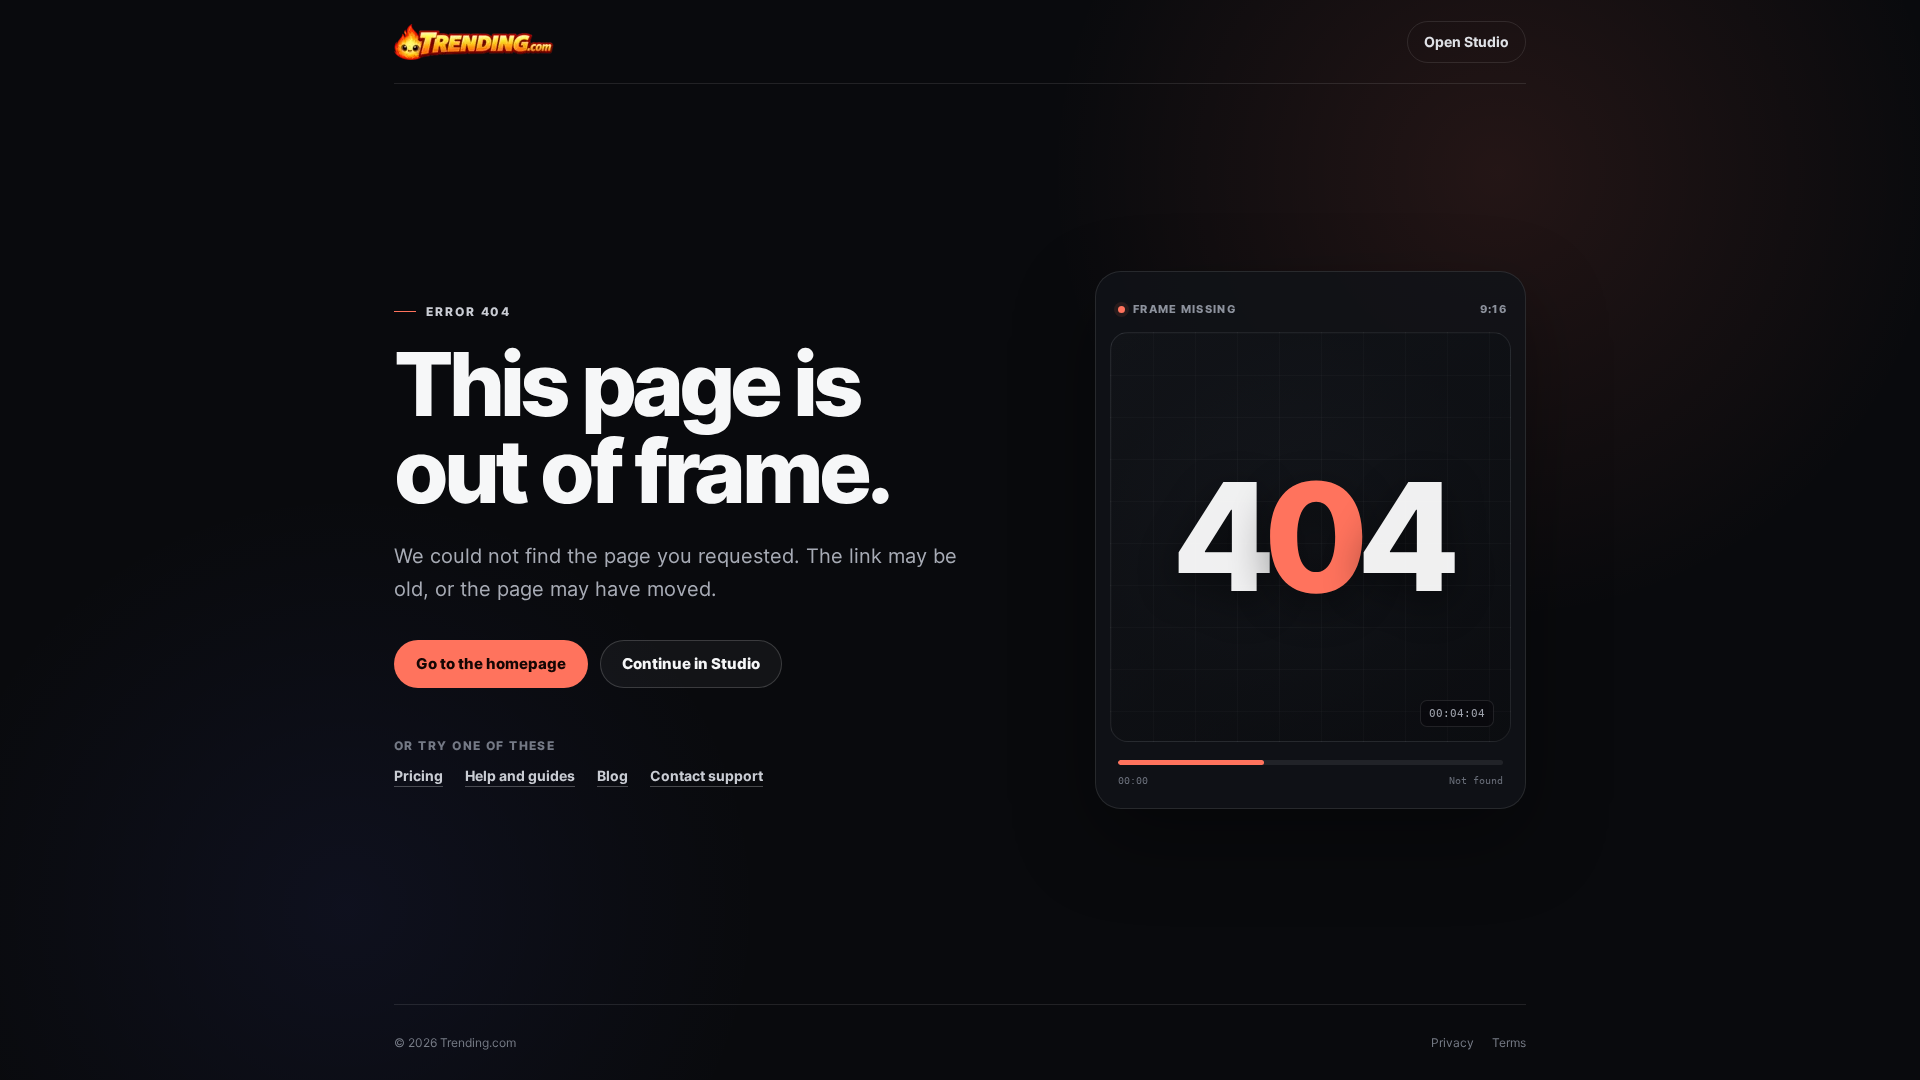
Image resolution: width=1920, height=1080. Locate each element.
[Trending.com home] (474, 42)
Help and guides (520, 775)
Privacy (1452, 1042)
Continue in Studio (691, 663)
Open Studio (1466, 41)
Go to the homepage (491, 663)
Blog (612, 775)
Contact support (706, 775)
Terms (1509, 1042)
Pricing (418, 775)
